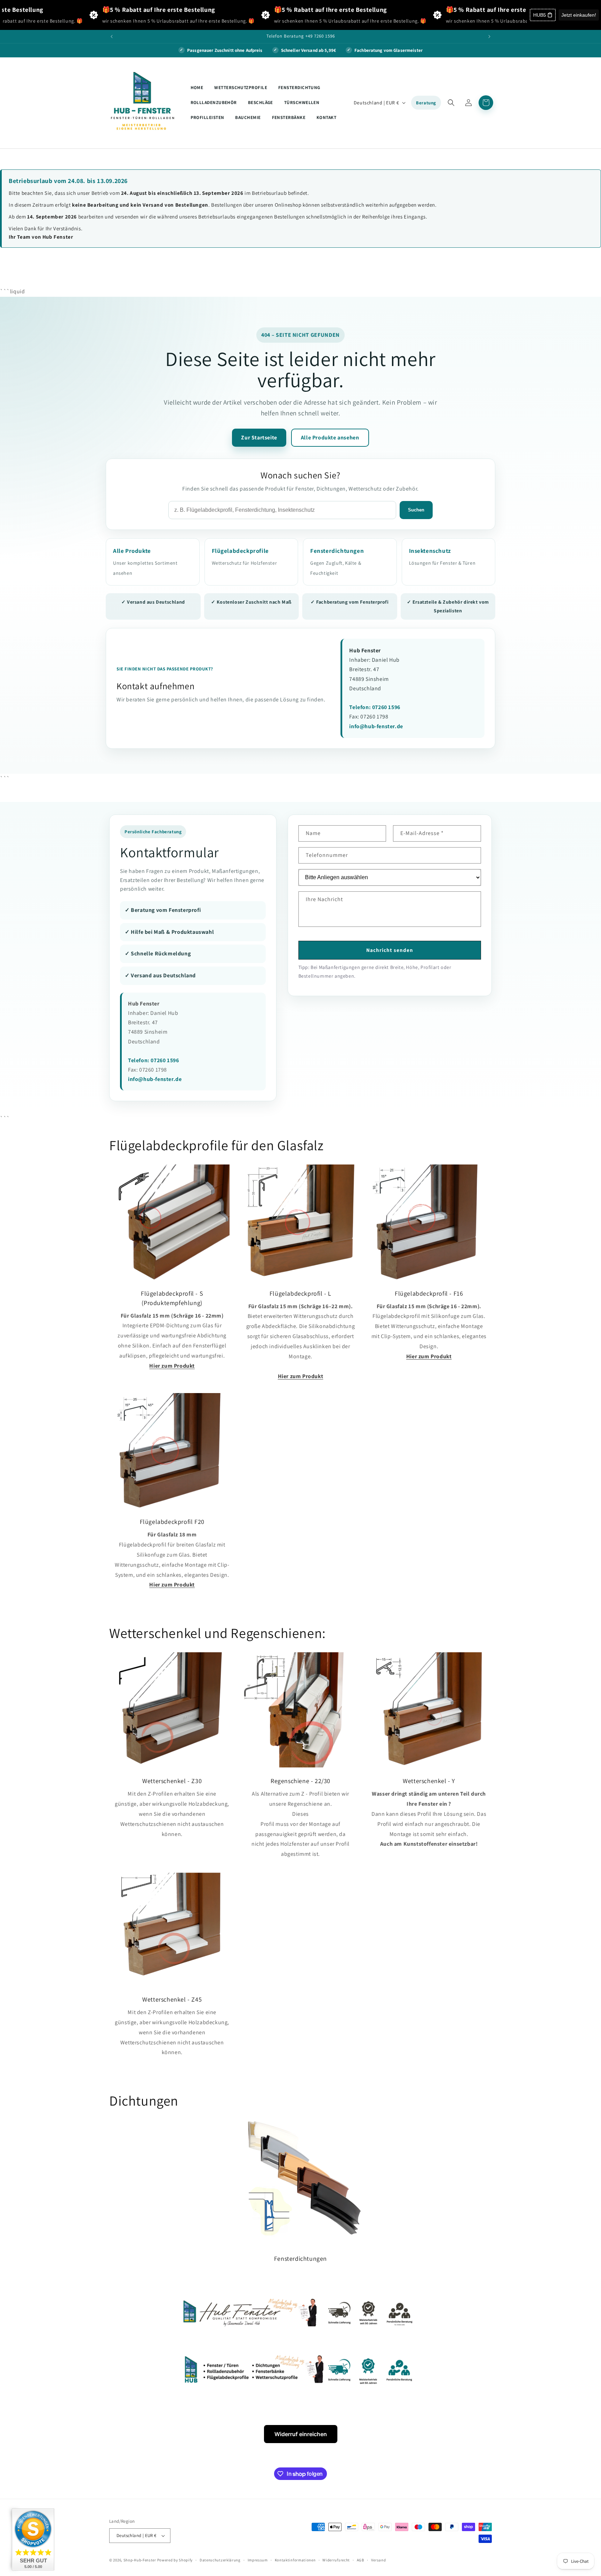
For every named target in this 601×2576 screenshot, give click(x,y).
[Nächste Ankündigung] (489, 37)
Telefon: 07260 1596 (375, 707)
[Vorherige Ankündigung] (112, 37)
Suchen (416, 510)
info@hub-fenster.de (376, 726)
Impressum (258, 2560)
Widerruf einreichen (301, 2434)
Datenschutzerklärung (220, 2560)
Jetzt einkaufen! (579, 15)
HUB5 (540, 15)
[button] (451, 103)
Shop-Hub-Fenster (140, 2560)
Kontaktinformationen (295, 2560)
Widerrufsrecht (336, 2560)
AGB (360, 2560)
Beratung (426, 103)
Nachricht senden (390, 950)
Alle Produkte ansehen (330, 438)
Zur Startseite (259, 438)
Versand (379, 2560)
